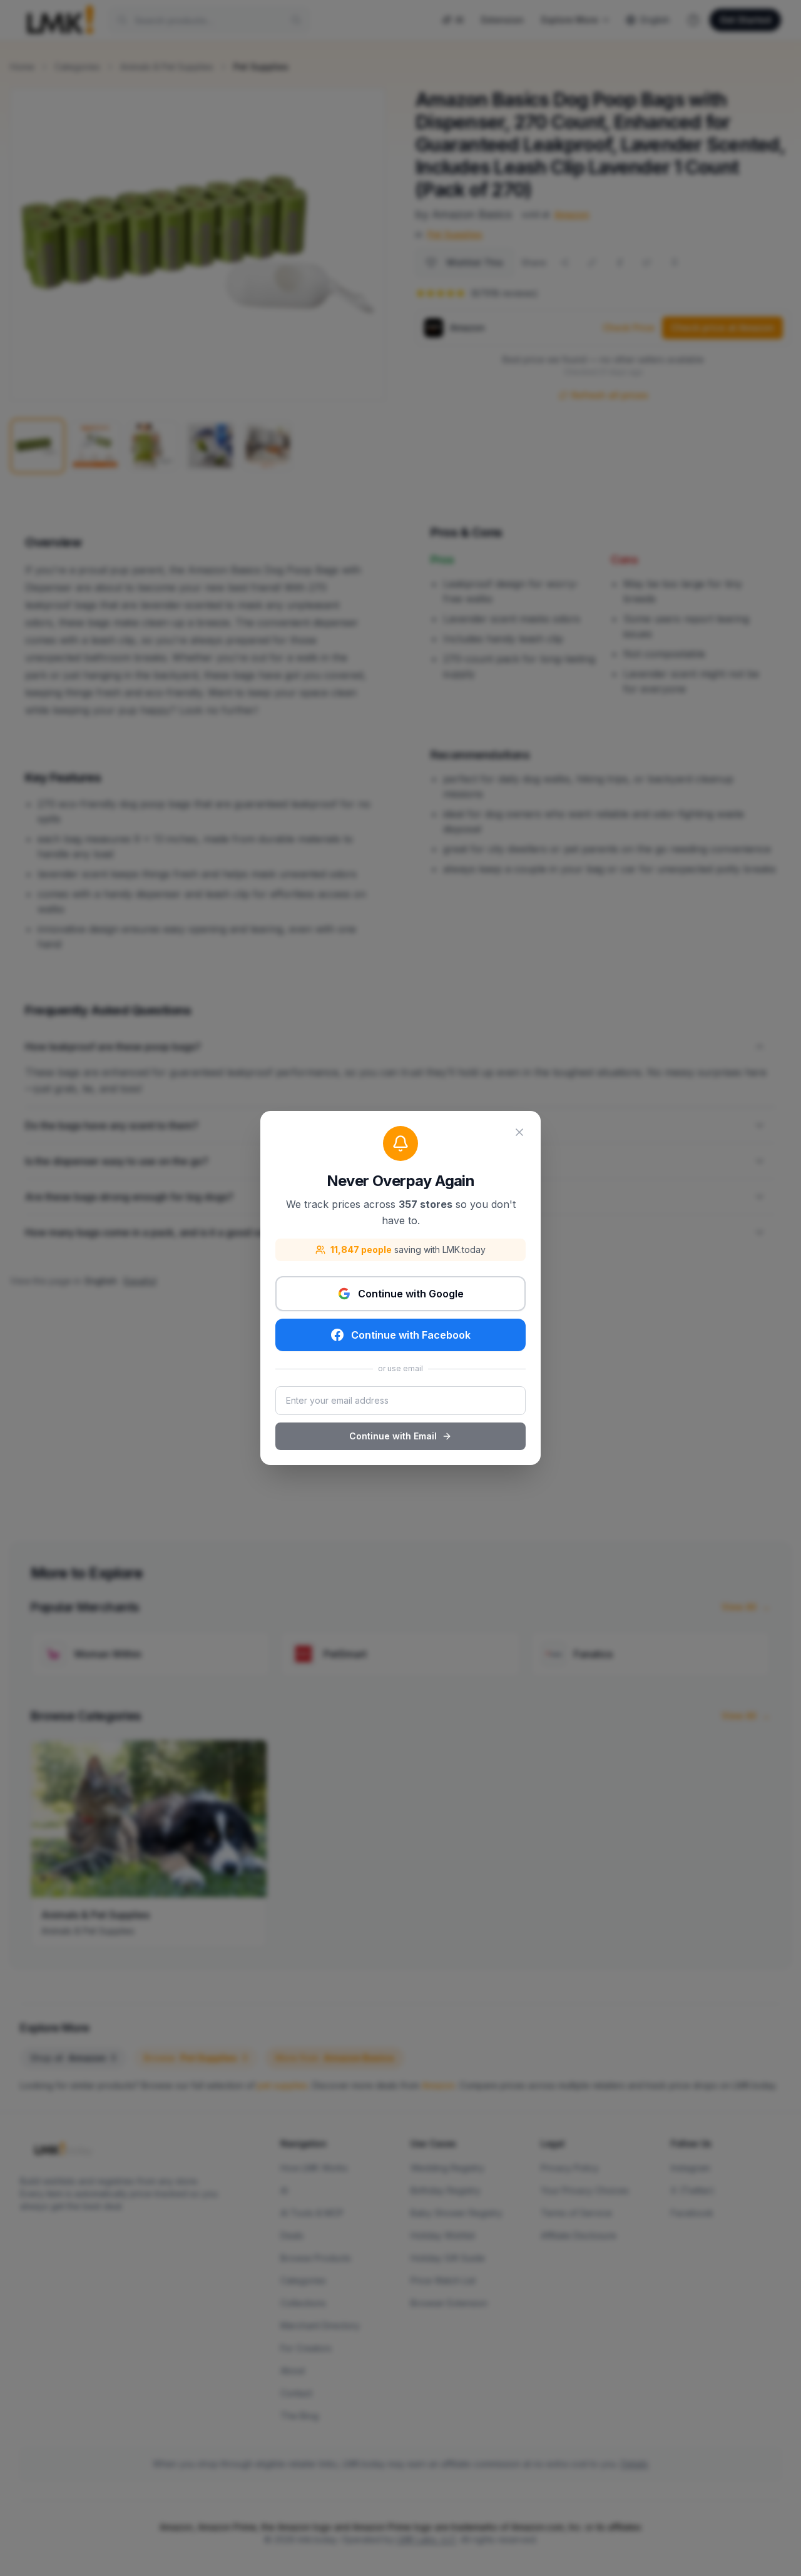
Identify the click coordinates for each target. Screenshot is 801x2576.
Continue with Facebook (411, 1335)
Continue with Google (411, 1294)
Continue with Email (393, 1436)
